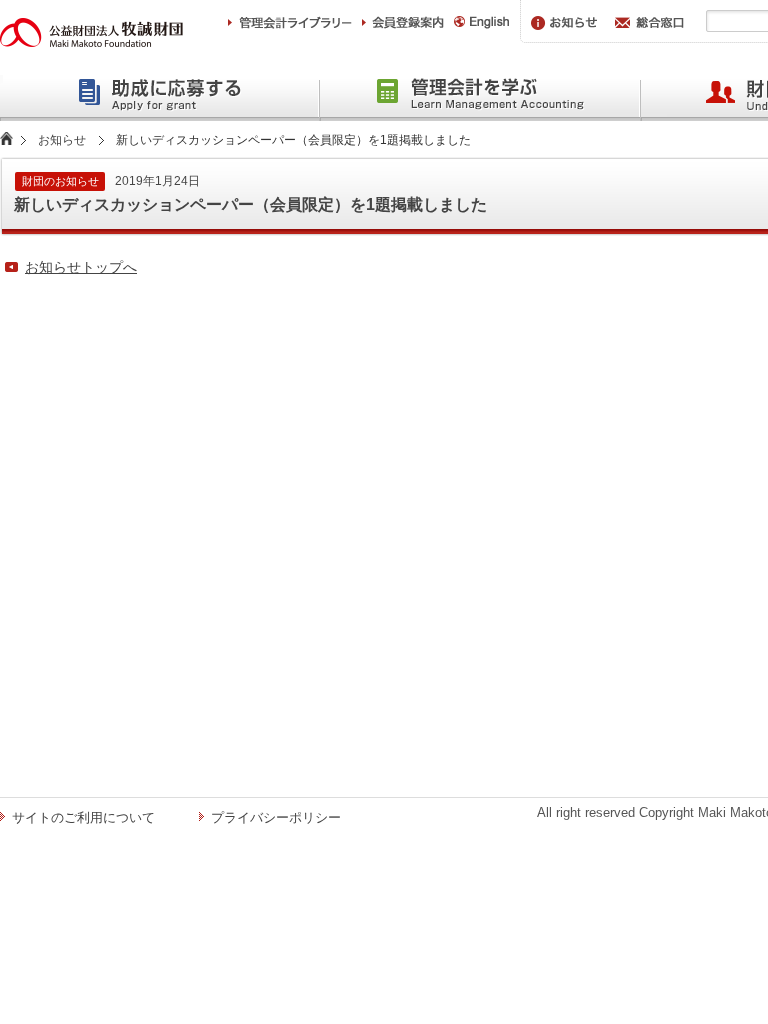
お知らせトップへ (81, 267)
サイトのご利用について (83, 817)
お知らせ (62, 140)
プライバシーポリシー (276, 817)
